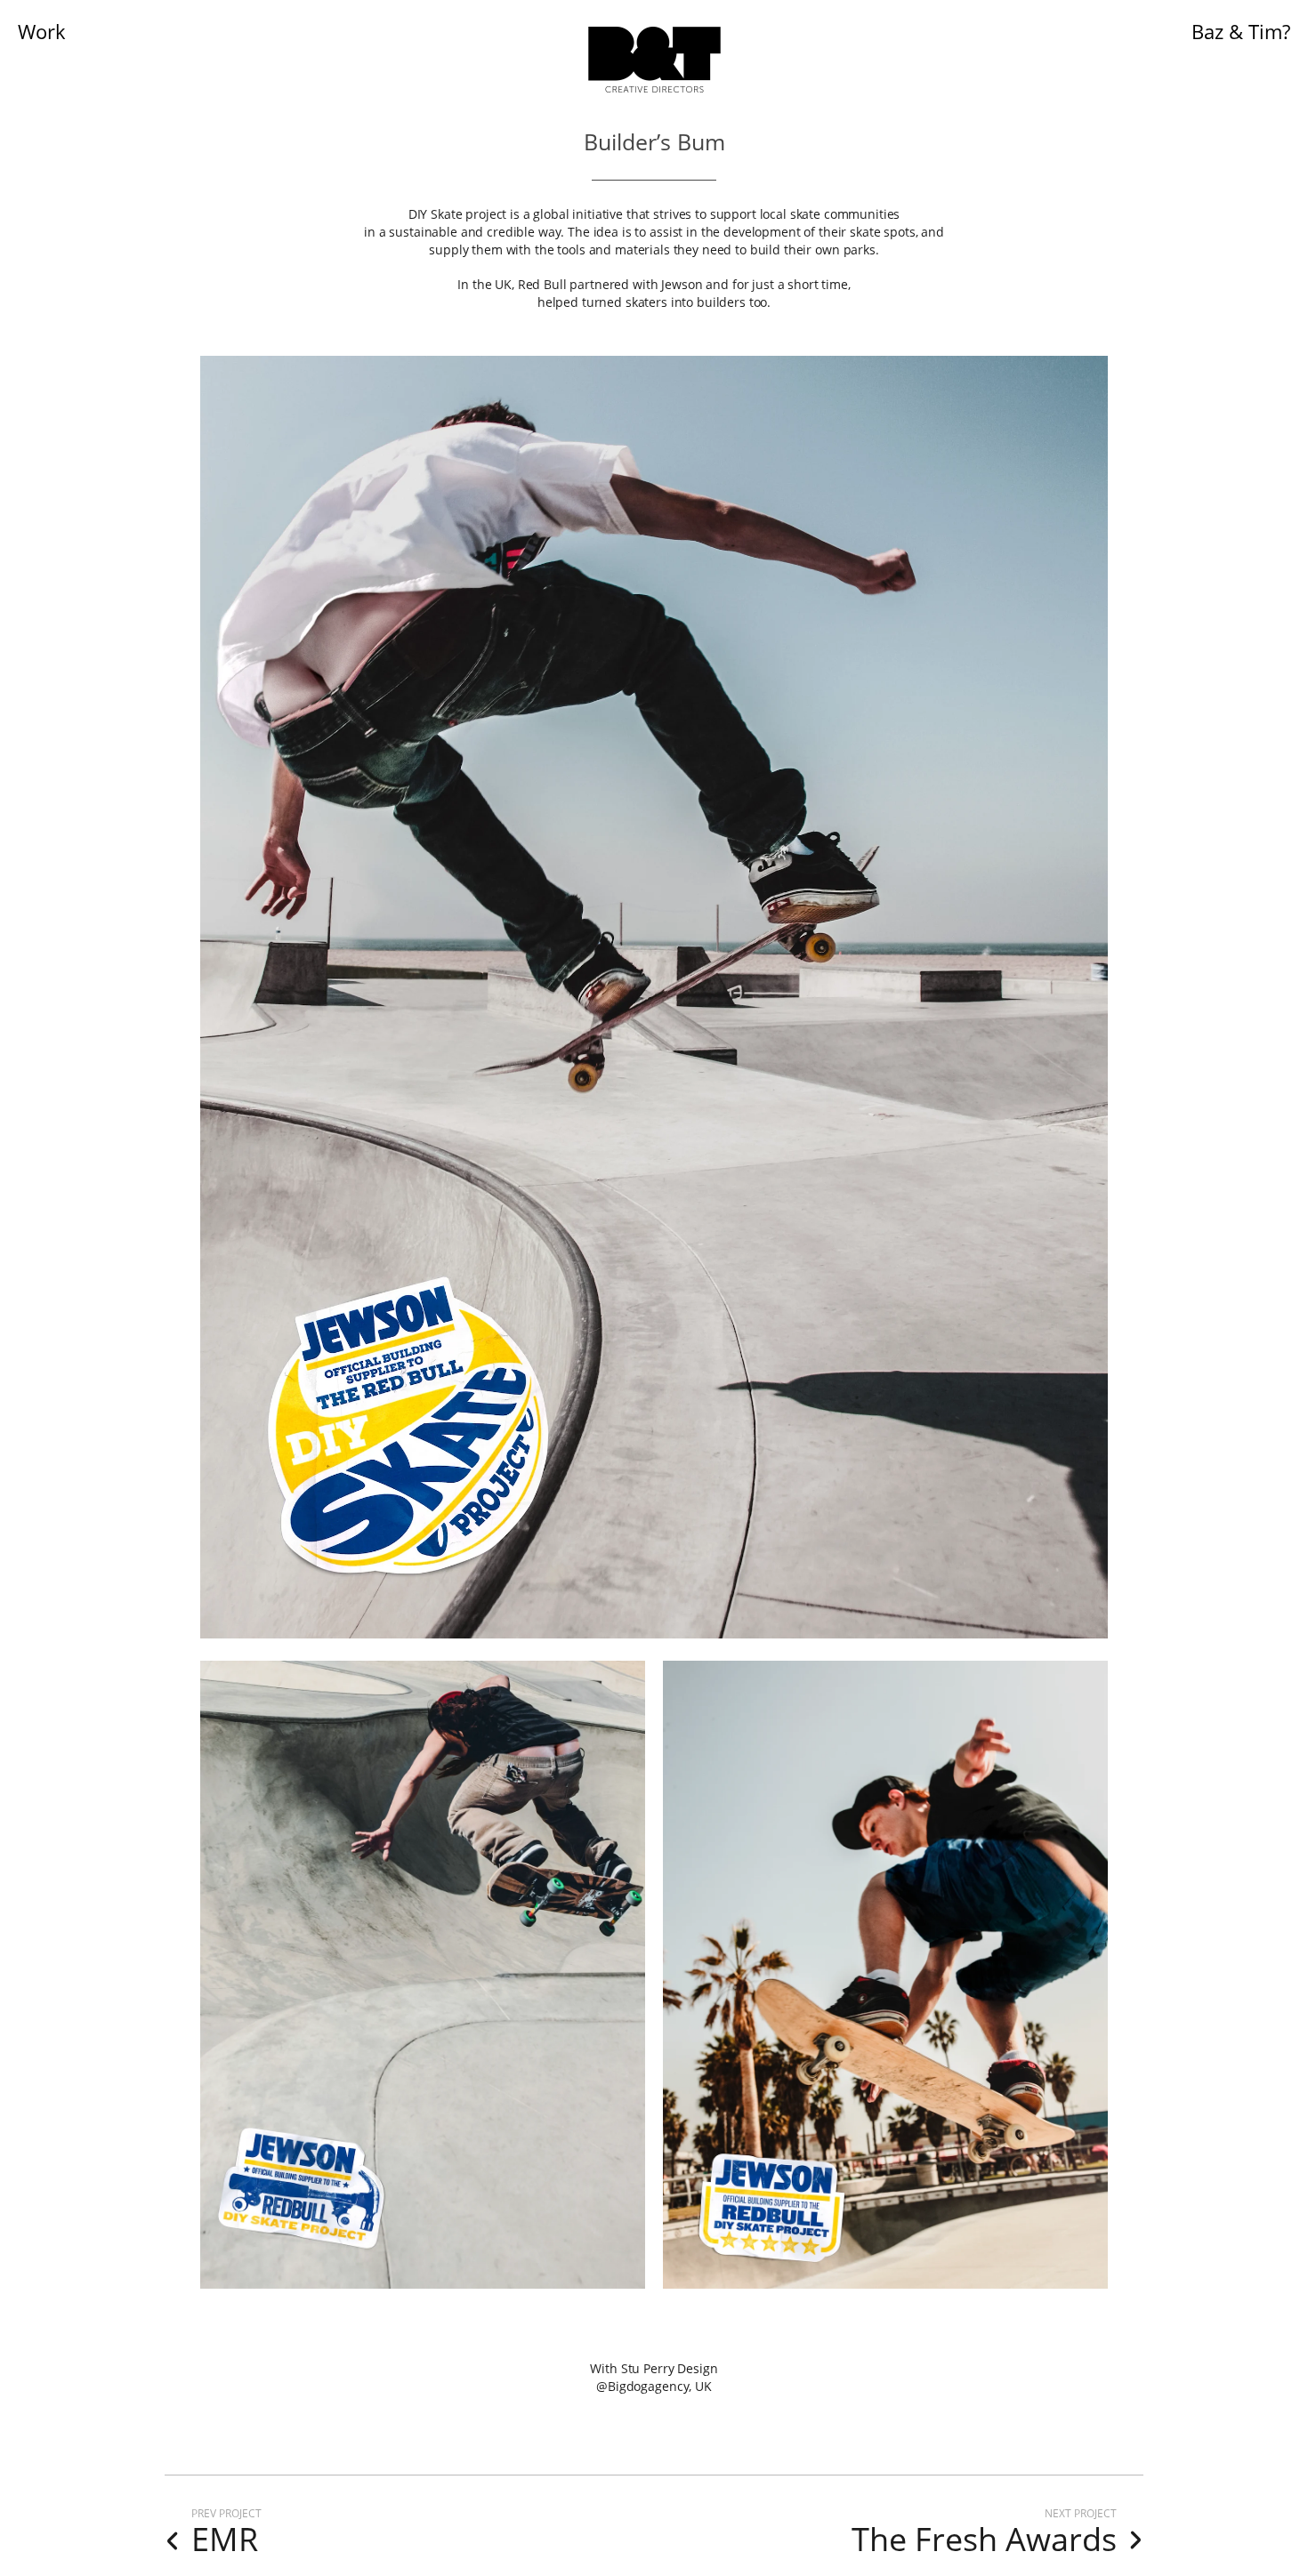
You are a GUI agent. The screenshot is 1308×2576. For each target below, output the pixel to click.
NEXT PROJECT (1081, 2513)
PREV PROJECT (226, 2513)
